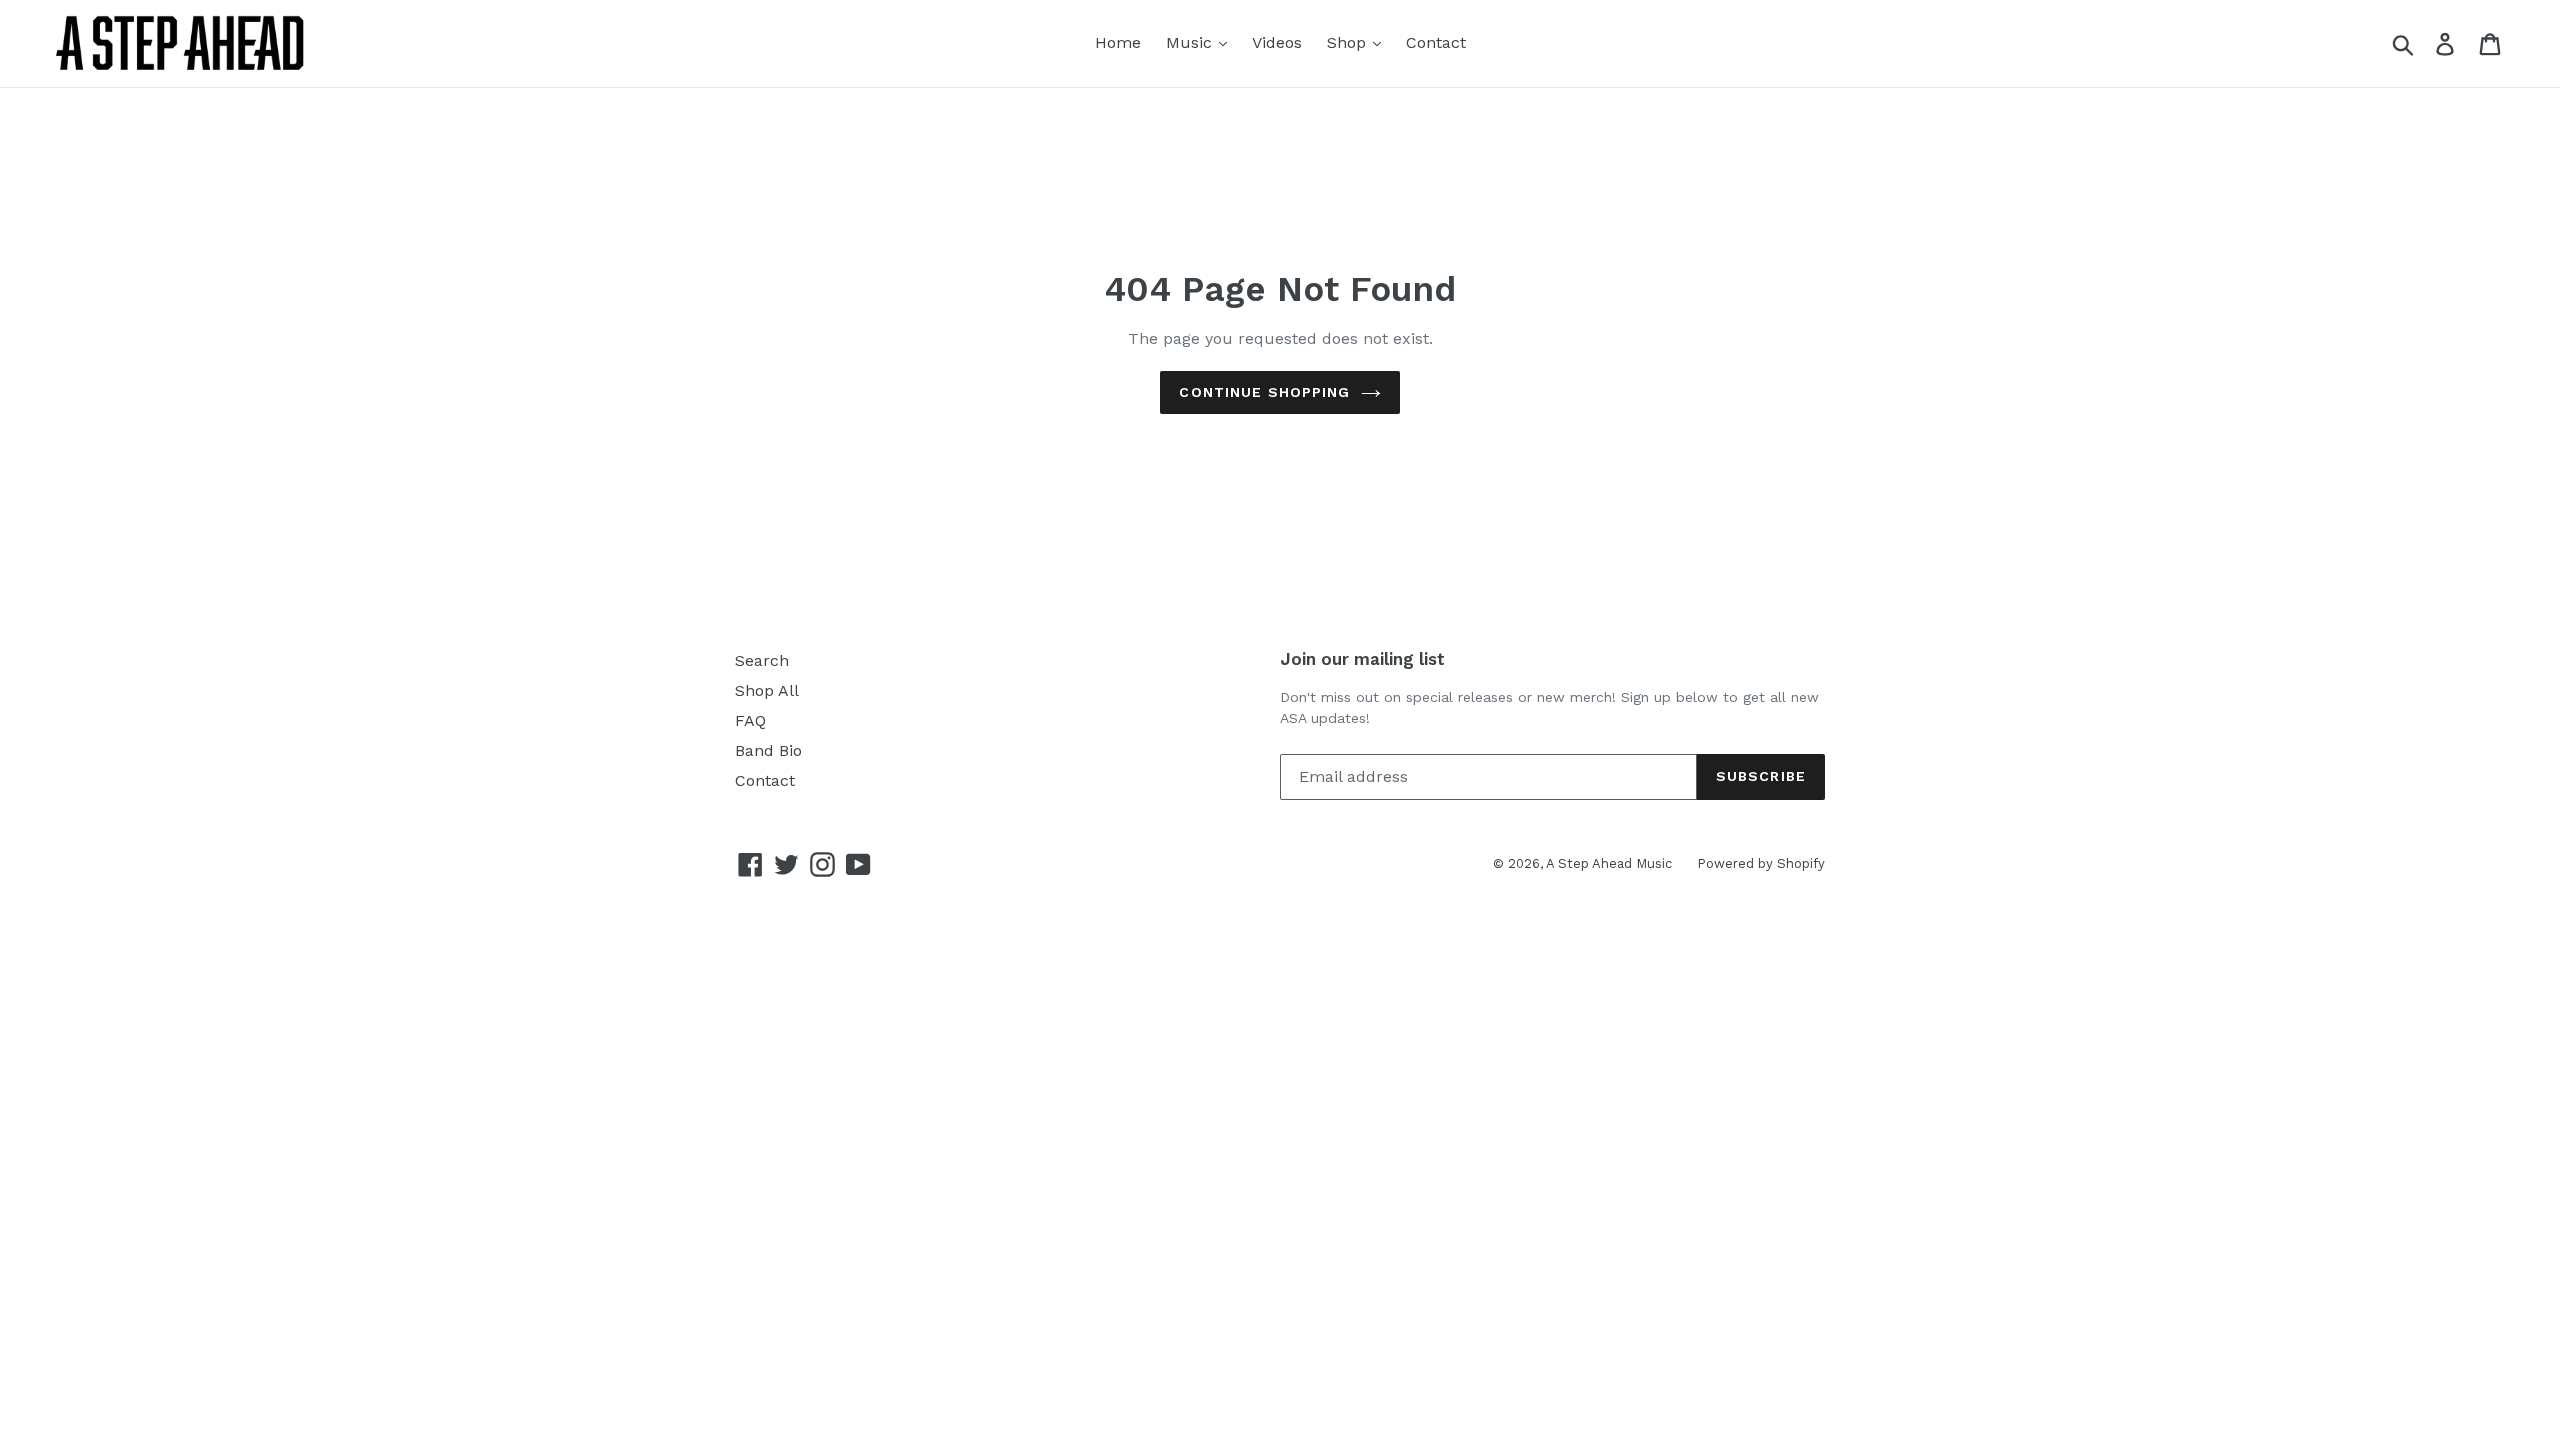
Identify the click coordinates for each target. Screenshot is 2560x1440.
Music (1191, 42)
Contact (1436, 42)
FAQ (750, 720)
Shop (1349, 42)
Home (1118, 42)
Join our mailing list (1362, 659)
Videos (1277, 42)
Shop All (767, 690)
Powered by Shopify (1761, 863)
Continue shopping (1264, 392)
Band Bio (768, 750)
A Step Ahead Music (1609, 863)
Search (762, 660)
